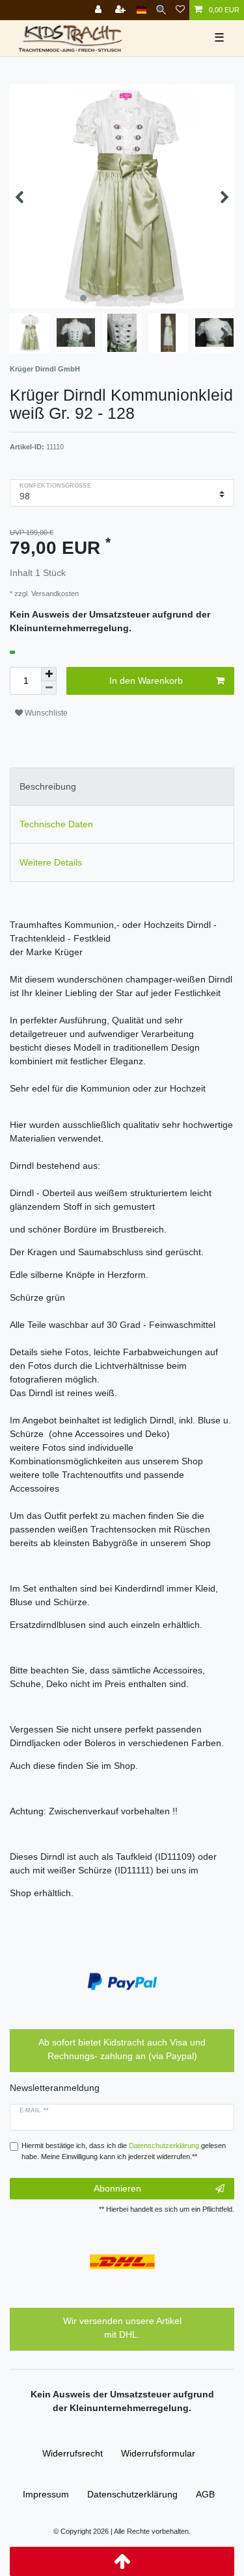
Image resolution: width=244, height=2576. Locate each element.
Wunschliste (45, 713)
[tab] (122, 787)
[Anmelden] (100, 10)
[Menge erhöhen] (49, 674)
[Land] (142, 10)
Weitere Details (51, 862)
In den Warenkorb (146, 681)
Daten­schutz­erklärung (132, 2494)
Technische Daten (56, 824)
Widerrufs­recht (73, 2453)
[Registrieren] (122, 10)
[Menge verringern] (49, 688)
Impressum (46, 2494)
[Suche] (161, 10)
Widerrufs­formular (158, 2453)
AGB (205, 2494)
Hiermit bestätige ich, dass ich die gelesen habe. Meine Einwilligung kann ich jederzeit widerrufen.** (124, 2151)
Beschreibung (48, 786)
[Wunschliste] (180, 10)
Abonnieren (117, 2188)
